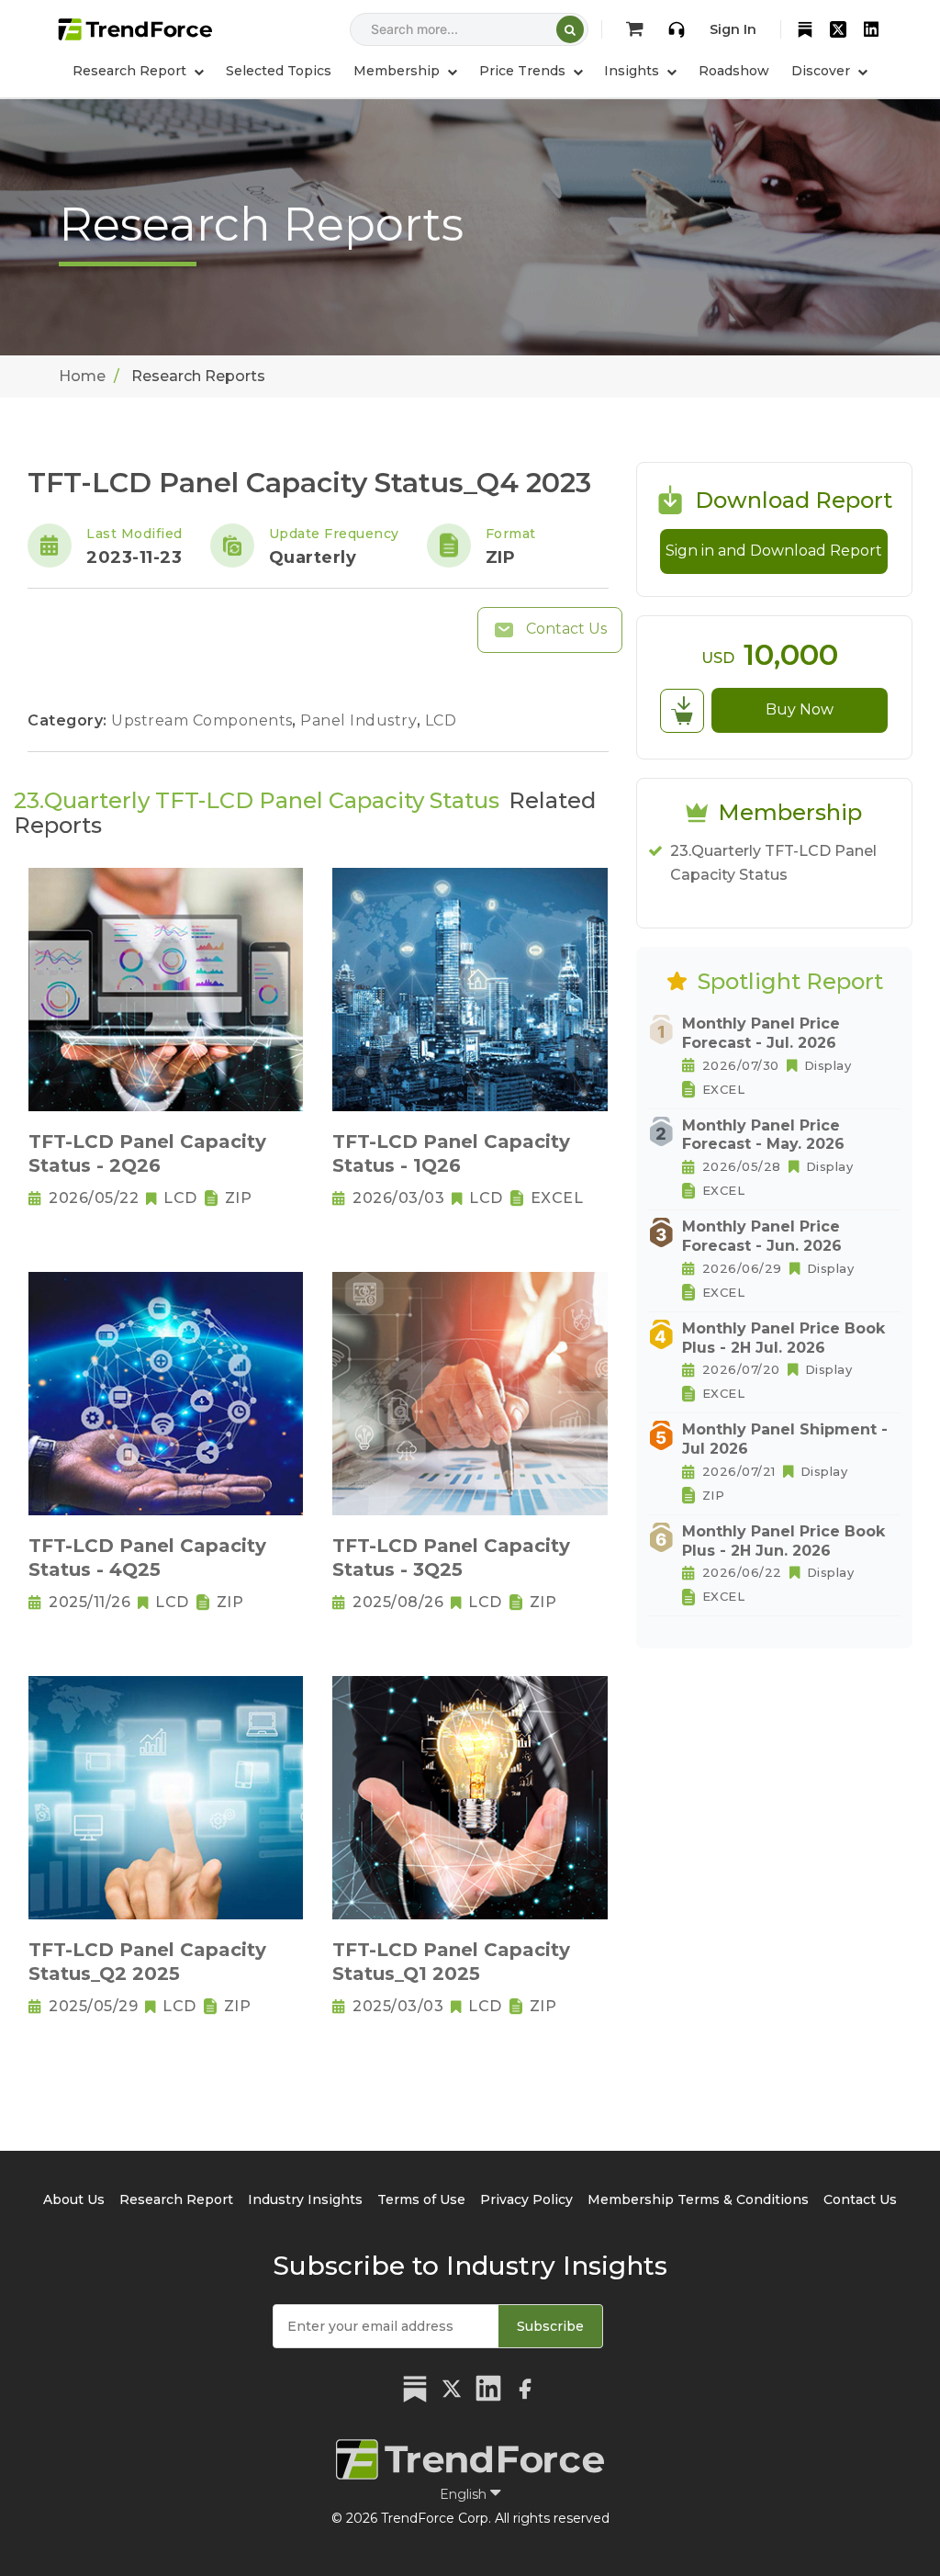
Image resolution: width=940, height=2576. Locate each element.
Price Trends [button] (524, 71)
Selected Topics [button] (279, 71)
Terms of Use (421, 2199)
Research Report (176, 2199)
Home (82, 376)
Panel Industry (361, 720)
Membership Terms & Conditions (698, 2199)
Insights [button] (633, 71)
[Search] (570, 29)
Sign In (733, 29)
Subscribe (550, 2326)
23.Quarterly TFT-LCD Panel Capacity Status (773, 863)
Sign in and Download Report (774, 551)
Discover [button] (822, 71)
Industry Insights (305, 2199)
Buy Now (800, 709)
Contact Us (565, 629)
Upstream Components (204, 720)
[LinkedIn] (871, 29)
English (465, 2494)
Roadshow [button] (734, 71)
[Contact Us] (677, 29)
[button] (405, 71)
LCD (441, 720)
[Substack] (805, 29)
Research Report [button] (131, 71)
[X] (838, 29)
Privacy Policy (526, 2199)
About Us (74, 2199)
